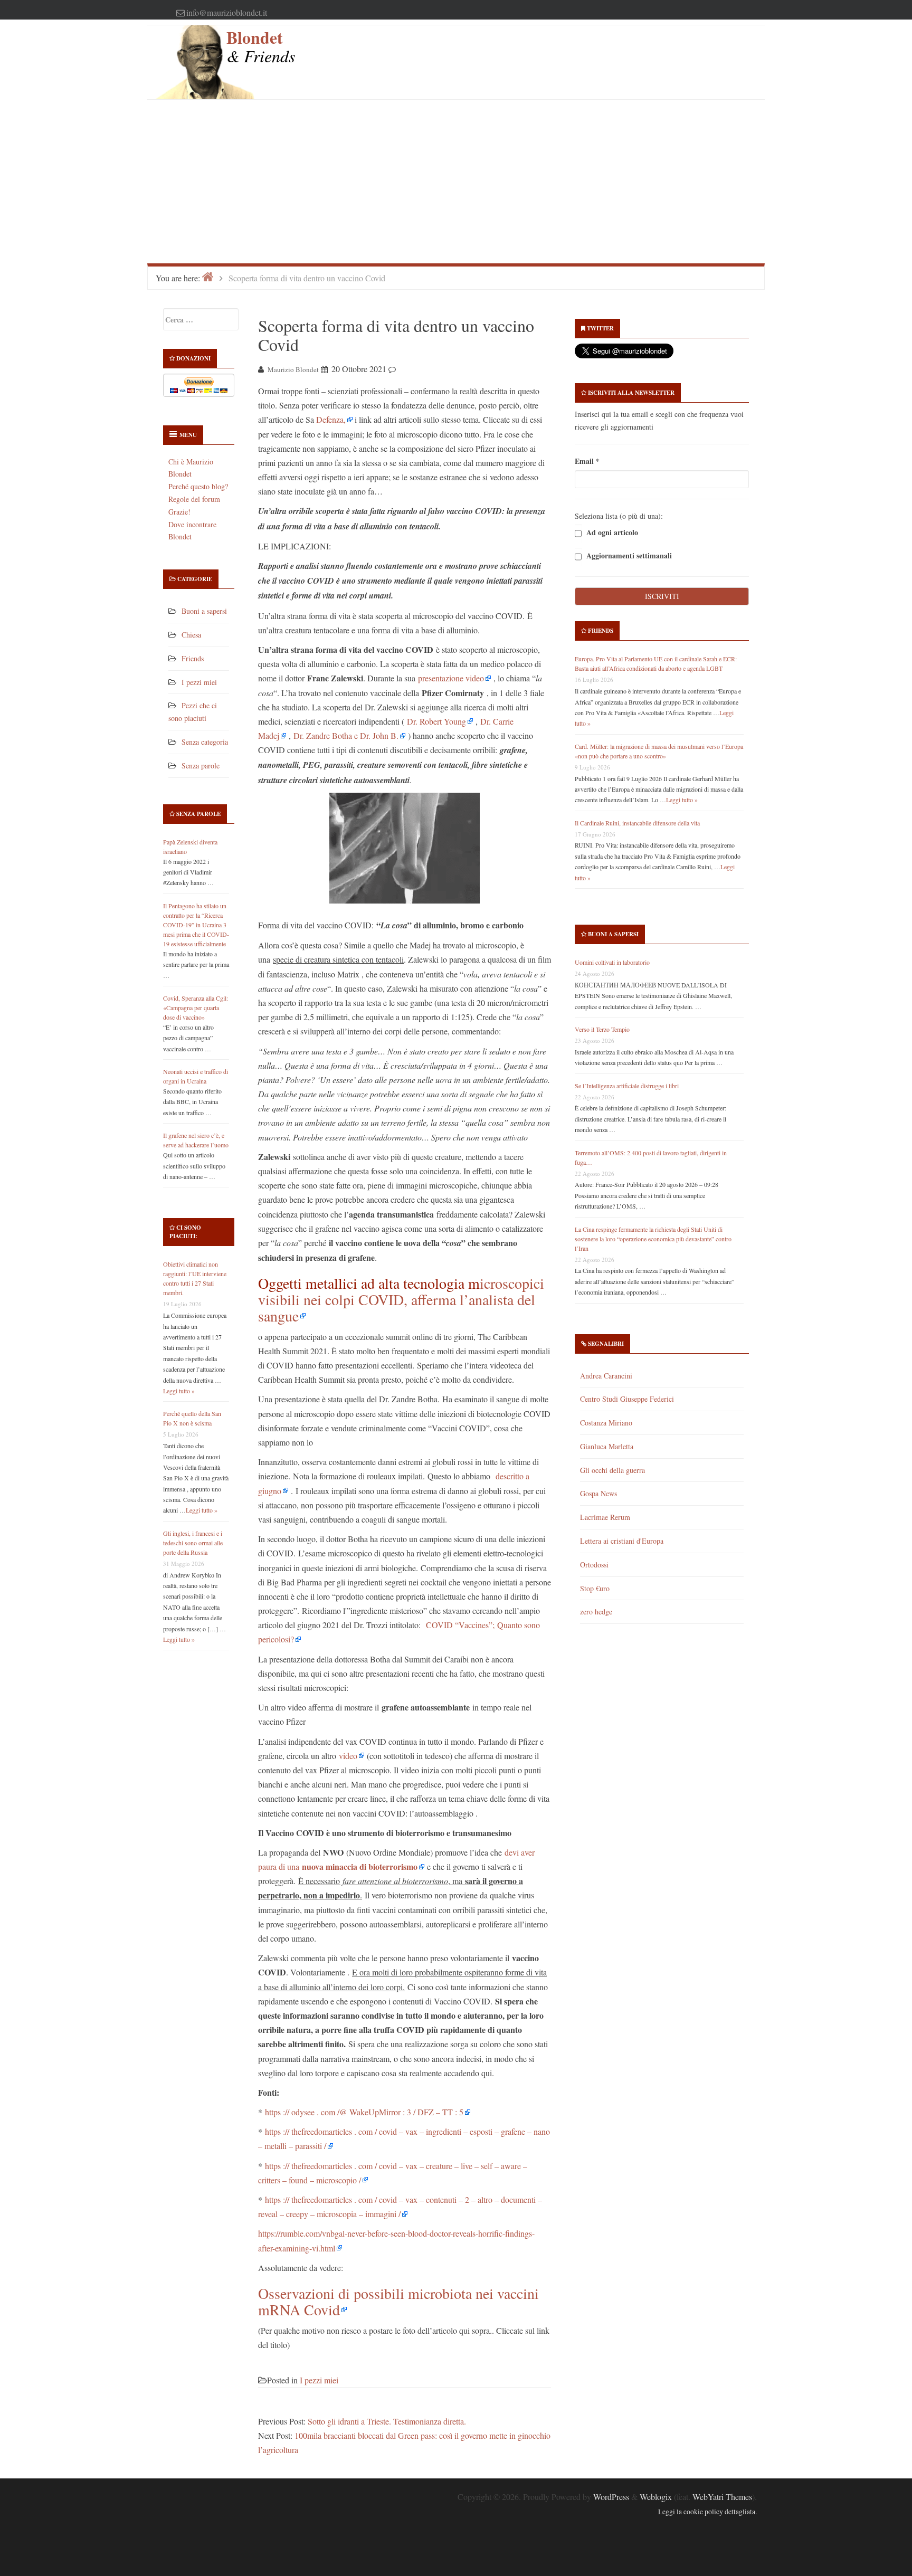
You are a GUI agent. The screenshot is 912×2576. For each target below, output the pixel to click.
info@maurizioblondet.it (227, 12)
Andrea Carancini (606, 1376)
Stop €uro (595, 1588)
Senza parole (201, 766)
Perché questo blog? (198, 486)
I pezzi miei (199, 682)
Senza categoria (205, 742)
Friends (193, 658)
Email (587, 461)
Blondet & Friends (261, 46)
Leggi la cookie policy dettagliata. (707, 2512)
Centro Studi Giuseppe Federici (627, 1399)
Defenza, (331, 419)
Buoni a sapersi (204, 611)
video (348, 1756)
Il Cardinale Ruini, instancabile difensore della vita (637, 823)
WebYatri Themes (722, 2497)
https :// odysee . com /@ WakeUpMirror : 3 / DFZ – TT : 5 (364, 2112)
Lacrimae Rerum (605, 1517)
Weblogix (656, 2497)
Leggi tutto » (179, 1391)
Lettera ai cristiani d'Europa (622, 1541)
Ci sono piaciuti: (185, 1232)
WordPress (611, 2497)
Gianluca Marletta (607, 1446)
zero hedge (596, 1612)
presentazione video (451, 678)
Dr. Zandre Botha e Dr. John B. (346, 735)
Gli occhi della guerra (612, 1470)
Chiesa (191, 635)
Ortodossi (594, 1565)
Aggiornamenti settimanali (628, 556)
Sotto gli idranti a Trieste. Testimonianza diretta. (387, 2421)
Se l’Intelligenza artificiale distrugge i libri (627, 1086)
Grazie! (179, 512)
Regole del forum (194, 499)
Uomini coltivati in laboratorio (612, 962)
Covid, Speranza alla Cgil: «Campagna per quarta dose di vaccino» (196, 1007)
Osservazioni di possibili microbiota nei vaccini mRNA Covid (398, 2301)
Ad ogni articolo (611, 533)
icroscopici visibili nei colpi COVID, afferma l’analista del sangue (401, 1299)
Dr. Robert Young (436, 721)
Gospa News (598, 1493)
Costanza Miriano (606, 1423)
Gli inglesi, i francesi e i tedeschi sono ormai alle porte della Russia (193, 1543)
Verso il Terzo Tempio (602, 1029)
